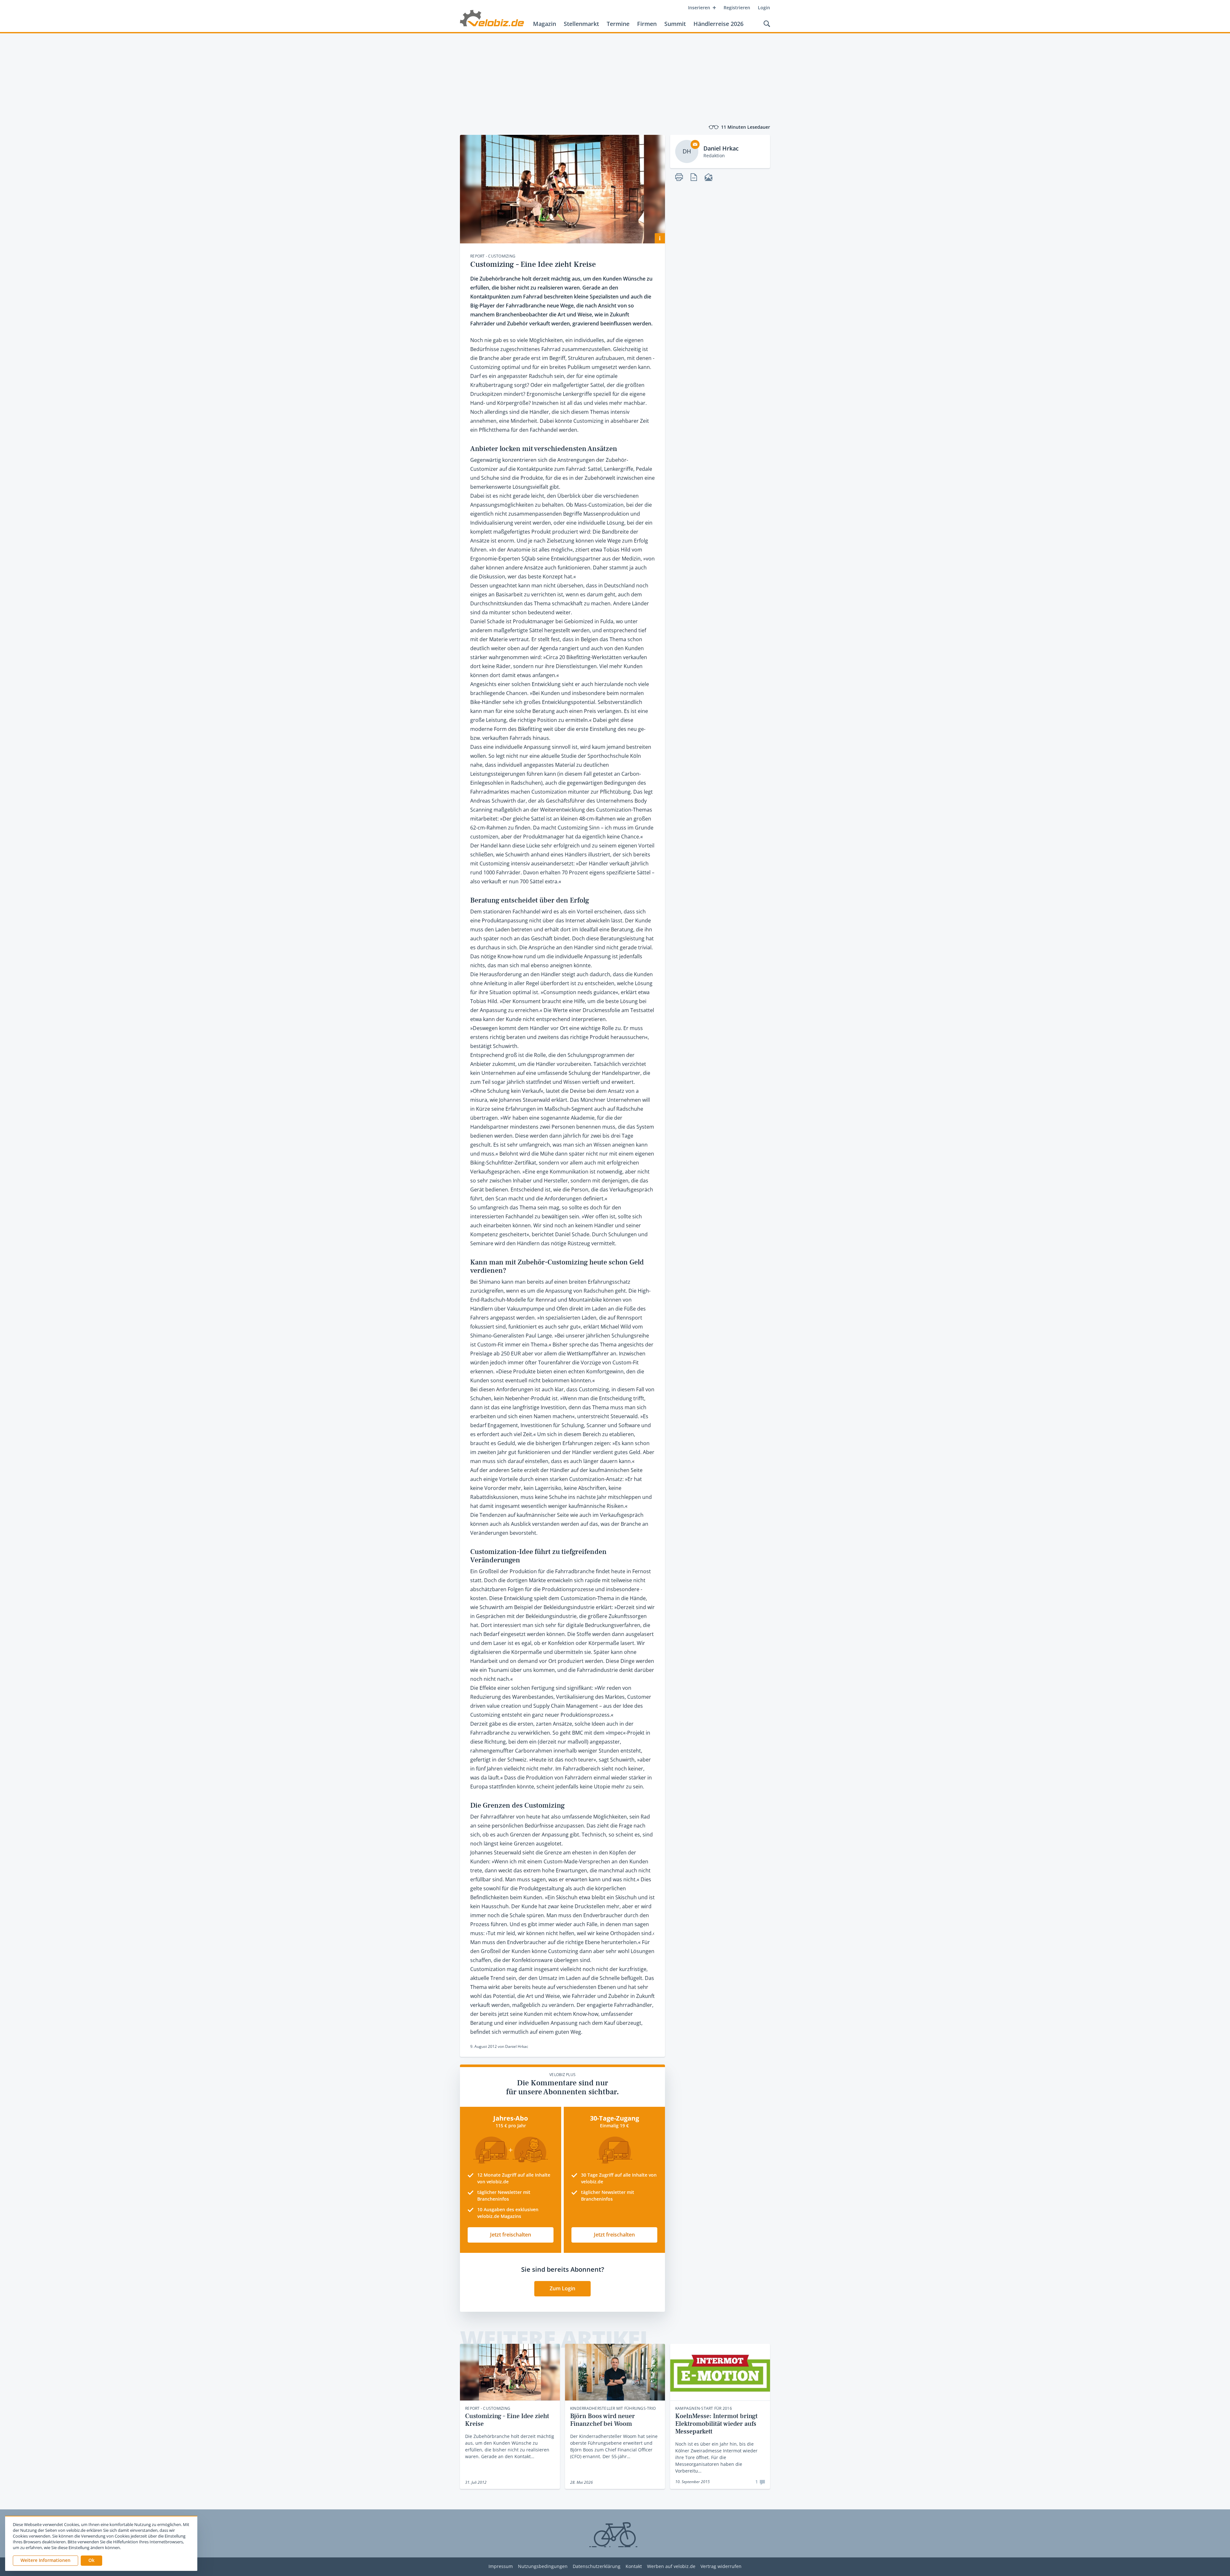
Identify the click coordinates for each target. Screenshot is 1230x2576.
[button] (91, 2561)
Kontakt (634, 2567)
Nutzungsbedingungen (543, 2567)
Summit (675, 24)
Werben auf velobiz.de (671, 2567)
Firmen (647, 24)
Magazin (545, 24)
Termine (618, 24)
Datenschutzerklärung (597, 2567)
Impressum (501, 2567)
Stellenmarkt (581, 24)
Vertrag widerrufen (721, 2567)
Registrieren (737, 8)
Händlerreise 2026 (718, 24)
